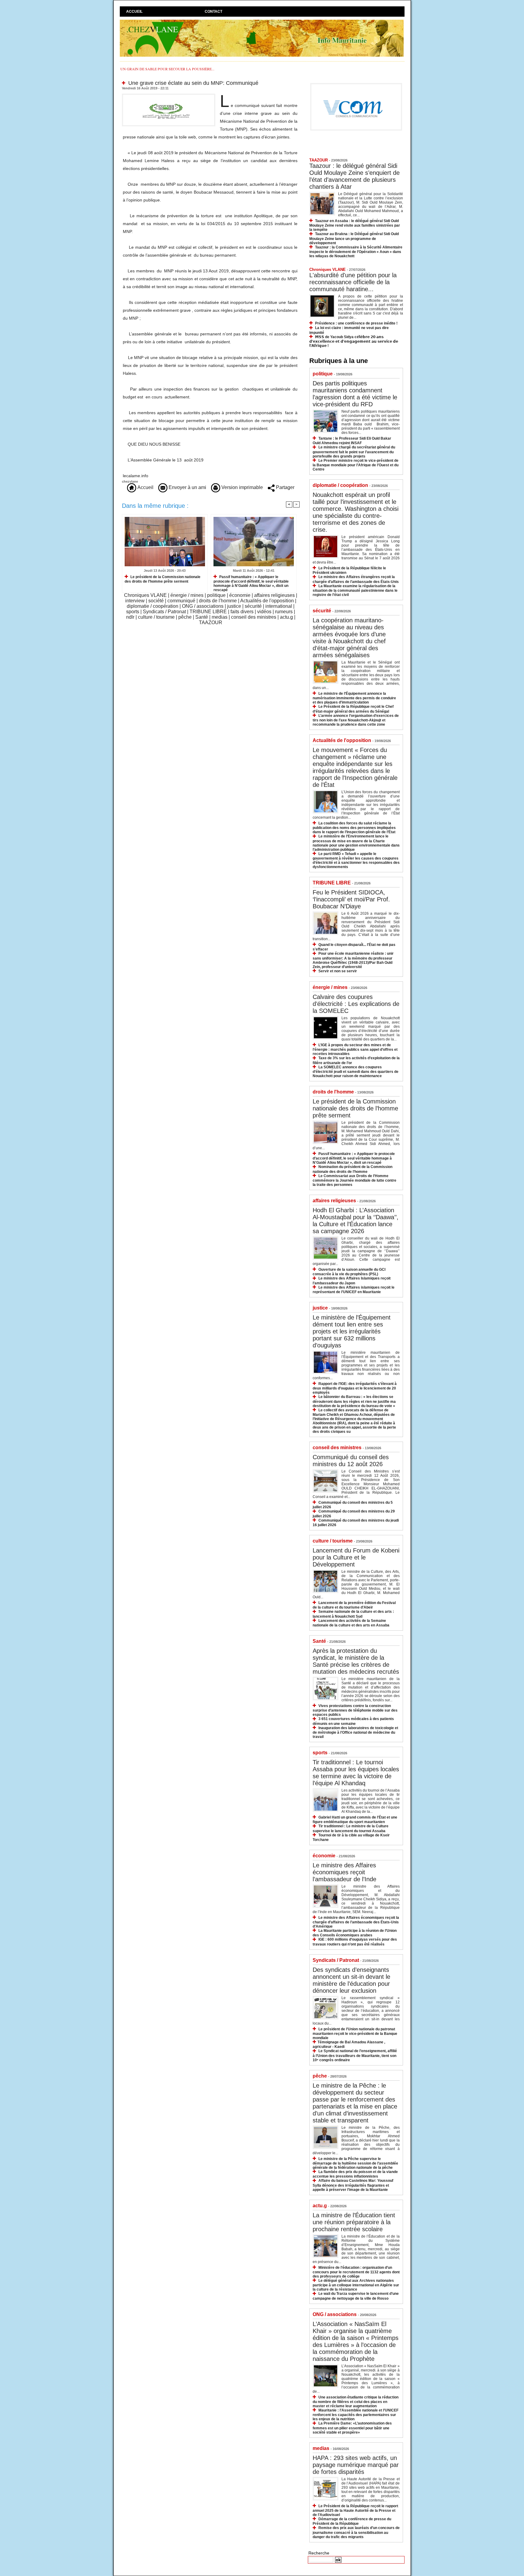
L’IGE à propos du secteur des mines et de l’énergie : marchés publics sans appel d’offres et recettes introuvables (355, 1049)
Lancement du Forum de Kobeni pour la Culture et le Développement (356, 1557)
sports (133, 612)
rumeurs (284, 612)
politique (216, 595)
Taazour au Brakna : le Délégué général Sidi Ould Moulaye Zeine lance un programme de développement (354, 238)
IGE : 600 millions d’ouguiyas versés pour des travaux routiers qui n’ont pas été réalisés (355, 1942)
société (156, 601)
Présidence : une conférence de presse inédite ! (356, 323)
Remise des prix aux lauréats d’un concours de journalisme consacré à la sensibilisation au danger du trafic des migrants (356, 2532)
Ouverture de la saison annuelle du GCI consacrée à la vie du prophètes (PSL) (349, 1272)
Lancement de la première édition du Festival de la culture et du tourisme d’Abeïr (354, 1605)
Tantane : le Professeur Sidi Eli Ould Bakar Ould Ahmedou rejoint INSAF (352, 441)
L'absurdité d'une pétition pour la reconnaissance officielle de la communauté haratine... (353, 282)
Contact (213, 12)
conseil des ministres (254, 617)
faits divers (242, 612)
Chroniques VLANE (145, 595)
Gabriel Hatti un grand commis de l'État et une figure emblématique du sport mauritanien (355, 1820)
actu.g (286, 617)
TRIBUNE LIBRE (208, 612)
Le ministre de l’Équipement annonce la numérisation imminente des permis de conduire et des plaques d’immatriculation (354, 698)
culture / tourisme (156, 617)
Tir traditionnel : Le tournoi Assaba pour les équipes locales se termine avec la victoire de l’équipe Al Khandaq (356, 1773)
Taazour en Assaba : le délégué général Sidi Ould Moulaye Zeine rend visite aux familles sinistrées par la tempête (355, 225)
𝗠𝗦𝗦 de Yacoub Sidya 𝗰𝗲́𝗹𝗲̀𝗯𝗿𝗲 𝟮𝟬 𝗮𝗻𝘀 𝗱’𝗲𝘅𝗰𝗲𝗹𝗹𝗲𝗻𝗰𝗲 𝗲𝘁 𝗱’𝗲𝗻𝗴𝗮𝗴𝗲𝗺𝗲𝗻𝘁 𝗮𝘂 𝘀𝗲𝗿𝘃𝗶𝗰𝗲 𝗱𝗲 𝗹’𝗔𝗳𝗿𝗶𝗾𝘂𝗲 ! (354, 341)
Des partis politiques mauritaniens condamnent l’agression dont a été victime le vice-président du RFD (355, 394)
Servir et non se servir (338, 971)
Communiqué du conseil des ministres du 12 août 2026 (351, 1461)
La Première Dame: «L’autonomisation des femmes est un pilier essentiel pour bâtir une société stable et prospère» (352, 2428)
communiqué (181, 601)
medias (220, 617)
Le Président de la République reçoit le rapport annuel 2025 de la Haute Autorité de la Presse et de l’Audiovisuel (355, 2510)
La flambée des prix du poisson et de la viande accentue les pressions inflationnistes (355, 2174)
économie (240, 595)
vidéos (264, 612)
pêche (185, 617)
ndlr (130, 617)
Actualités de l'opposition (267, 601)
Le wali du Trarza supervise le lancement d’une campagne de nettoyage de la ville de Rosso (356, 2296)
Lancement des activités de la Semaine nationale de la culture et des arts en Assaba (351, 1623)
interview (135, 601)
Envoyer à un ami (187, 487)
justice (234, 606)
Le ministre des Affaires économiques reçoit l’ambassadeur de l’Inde (344, 1872)
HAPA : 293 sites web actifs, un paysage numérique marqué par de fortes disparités (356, 2465)
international (279, 606)
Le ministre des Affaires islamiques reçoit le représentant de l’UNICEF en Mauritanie (354, 1290)
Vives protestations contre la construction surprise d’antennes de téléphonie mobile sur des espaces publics (355, 1710)
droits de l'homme (218, 601)
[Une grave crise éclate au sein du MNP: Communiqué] (169, 95)
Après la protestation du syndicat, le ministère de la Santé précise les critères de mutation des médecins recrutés (356, 1661)
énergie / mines (187, 595)
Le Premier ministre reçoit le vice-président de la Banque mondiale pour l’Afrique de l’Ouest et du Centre (356, 465)
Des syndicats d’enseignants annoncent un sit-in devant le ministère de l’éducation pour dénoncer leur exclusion (351, 1980)
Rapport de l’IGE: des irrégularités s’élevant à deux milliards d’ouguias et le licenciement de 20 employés (355, 1388)
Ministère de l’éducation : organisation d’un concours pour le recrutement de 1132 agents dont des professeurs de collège (356, 2272)
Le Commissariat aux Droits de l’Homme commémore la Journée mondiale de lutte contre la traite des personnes (354, 1180)
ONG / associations (203, 606)
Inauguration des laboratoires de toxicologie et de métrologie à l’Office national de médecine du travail (355, 1732)
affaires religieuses (274, 595)
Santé (202, 617)
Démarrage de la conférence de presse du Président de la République (352, 2521)
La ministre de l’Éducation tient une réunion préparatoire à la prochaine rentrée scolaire (354, 2222)
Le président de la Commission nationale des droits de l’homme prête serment (163, 579)
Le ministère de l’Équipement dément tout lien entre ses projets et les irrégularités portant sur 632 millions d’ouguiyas (352, 1331)
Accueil (134, 12)
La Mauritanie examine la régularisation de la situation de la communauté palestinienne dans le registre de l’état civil (355, 590)
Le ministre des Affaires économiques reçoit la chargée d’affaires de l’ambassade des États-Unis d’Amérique (356, 1922)
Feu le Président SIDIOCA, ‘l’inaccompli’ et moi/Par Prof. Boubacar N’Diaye (351, 899)
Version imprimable (242, 487)
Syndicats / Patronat (164, 612)
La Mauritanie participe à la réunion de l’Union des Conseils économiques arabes (355, 1933)
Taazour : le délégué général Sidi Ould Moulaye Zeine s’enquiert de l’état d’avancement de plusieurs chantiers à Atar (354, 176)
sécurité (253, 606)
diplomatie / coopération (153, 606)
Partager (285, 487)
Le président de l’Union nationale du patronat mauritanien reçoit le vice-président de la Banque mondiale (355, 2034)
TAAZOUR (211, 622)
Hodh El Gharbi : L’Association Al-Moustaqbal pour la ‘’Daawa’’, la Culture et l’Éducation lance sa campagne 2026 (356, 1221)
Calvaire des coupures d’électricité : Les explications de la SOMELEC (356, 1004)
